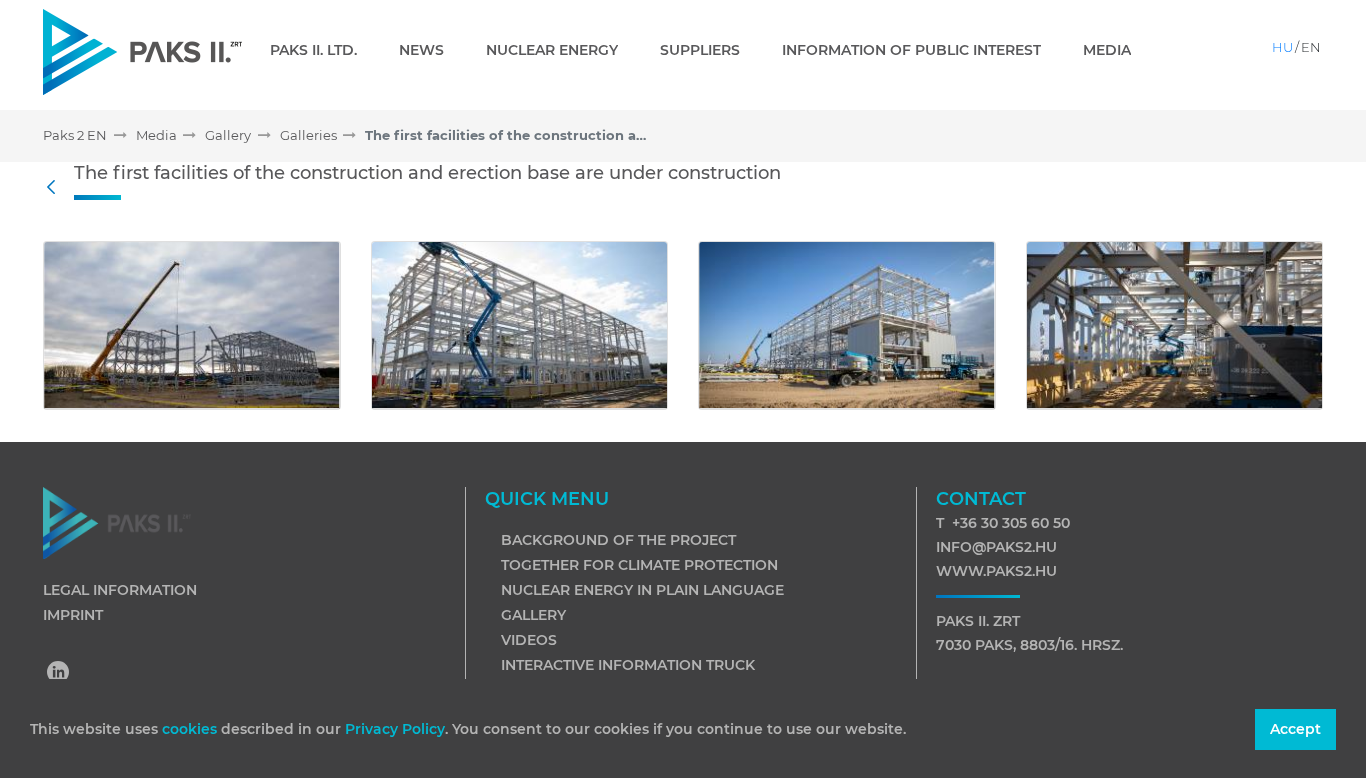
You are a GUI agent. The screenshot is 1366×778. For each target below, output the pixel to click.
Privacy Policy (395, 729)
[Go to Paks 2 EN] (142, 51)
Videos (529, 640)
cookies (191, 729)
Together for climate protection (639, 565)
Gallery (533, 615)
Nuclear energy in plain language (642, 590)
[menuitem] (321, 50)
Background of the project (618, 540)
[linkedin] (59, 674)
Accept (1295, 729)
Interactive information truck (628, 665)
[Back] (56, 188)
